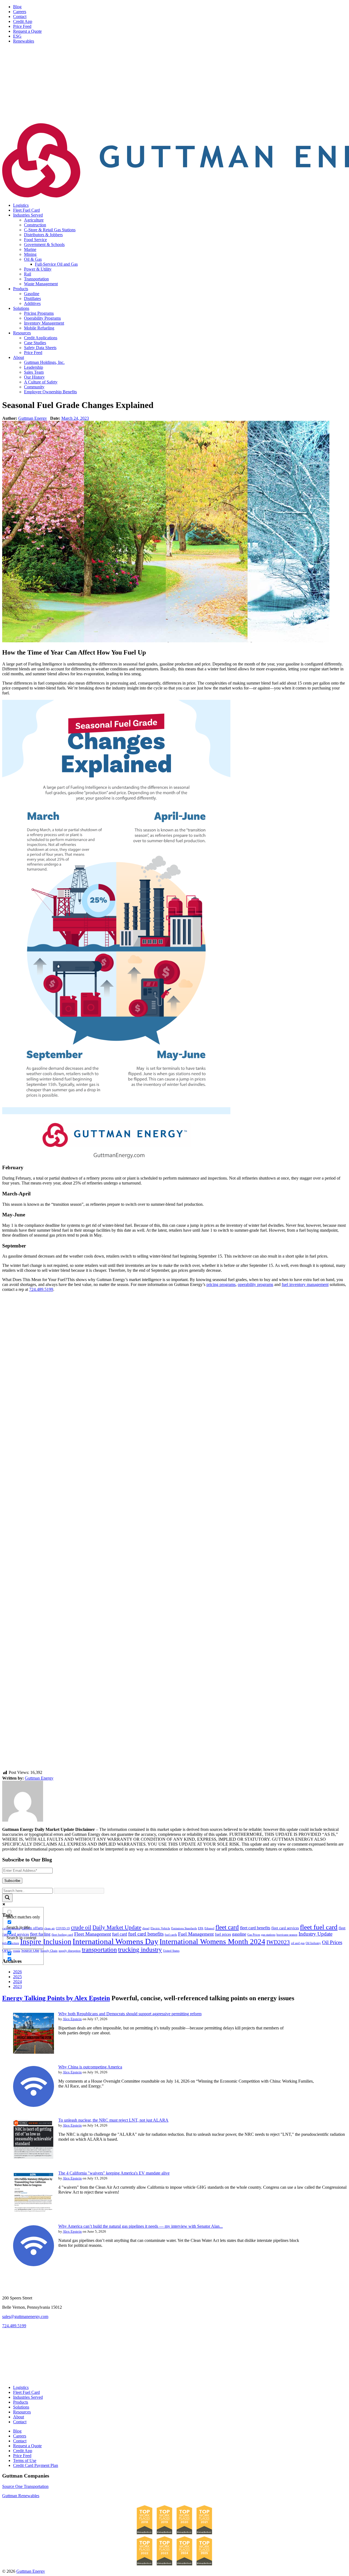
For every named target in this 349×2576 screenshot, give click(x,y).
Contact (20, 17)
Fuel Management (196, 1934)
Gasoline (32, 294)
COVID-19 (63, 1928)
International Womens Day (115, 1941)
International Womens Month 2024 (212, 1942)
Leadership (34, 367)
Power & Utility (38, 269)
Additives (32, 303)
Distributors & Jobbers (43, 235)
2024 (17, 1982)
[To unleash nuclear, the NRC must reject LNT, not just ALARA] (34, 2158)
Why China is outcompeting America (90, 2067)
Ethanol (209, 1928)
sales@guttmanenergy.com (25, 2316)
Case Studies (35, 343)
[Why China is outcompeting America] (34, 2105)
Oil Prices (332, 1942)
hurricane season (287, 1935)
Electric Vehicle (160, 1928)
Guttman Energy (33, 418)
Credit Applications (41, 338)
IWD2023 (278, 1942)
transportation (99, 1950)
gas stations (268, 1935)
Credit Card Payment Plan (36, 2465)
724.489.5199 (41, 1289)
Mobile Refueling (39, 328)
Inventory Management (44, 323)
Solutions (21, 308)
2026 (17, 1972)
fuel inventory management (305, 1284)
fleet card (227, 1927)
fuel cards (171, 1935)
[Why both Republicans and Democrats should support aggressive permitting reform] (34, 2052)
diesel (146, 1928)
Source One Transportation (25, 2486)
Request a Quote (27, 31)
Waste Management (41, 284)
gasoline (239, 1934)
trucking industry (140, 1950)
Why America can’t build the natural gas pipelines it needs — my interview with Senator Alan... (141, 2226)
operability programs (255, 1284)
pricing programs (221, 1284)
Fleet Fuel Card (26, 210)
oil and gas (298, 1943)
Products (21, 289)
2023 (17, 1986)
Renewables (24, 41)
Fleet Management (93, 1934)
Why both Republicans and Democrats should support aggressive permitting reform (130, 2014)
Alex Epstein (72, 2019)
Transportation (36, 279)
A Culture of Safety (41, 382)
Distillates (32, 299)
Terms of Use (25, 2460)
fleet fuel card (319, 1927)
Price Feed (22, 26)
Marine (30, 249)
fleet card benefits (255, 1928)
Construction (35, 225)
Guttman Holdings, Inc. (44, 362)
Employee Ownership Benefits (50, 392)
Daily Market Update (117, 1927)
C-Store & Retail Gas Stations (50, 230)
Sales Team (34, 372)
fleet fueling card (62, 1935)
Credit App (23, 21)
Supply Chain (49, 1951)
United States (171, 1951)
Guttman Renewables (21, 2496)
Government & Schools (44, 245)
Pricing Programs (39, 313)
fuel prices (223, 1934)
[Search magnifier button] (7, 1898)
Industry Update (315, 1934)
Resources (22, 333)
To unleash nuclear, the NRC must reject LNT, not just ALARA (113, 2120)
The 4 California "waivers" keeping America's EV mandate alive (114, 2173)
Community (34, 387)
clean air (49, 1928)
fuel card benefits (146, 1934)
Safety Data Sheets (40, 348)
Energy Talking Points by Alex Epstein (56, 1998)
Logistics (21, 205)
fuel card (120, 1934)
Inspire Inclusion (46, 1942)
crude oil (81, 1927)
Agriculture (34, 220)
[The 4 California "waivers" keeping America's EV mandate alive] (34, 2211)
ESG (17, 36)
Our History (34, 377)
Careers (20, 12)
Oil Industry (313, 1943)
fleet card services (285, 1928)
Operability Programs (42, 318)
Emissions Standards (184, 1928)
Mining (30, 254)
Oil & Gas (33, 259)
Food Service (35, 240)
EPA (201, 1928)
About (19, 357)
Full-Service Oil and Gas (56, 264)
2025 (17, 1977)
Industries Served (28, 215)
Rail (28, 274)
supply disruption (70, 1951)
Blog (17, 7)
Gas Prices (254, 1935)
